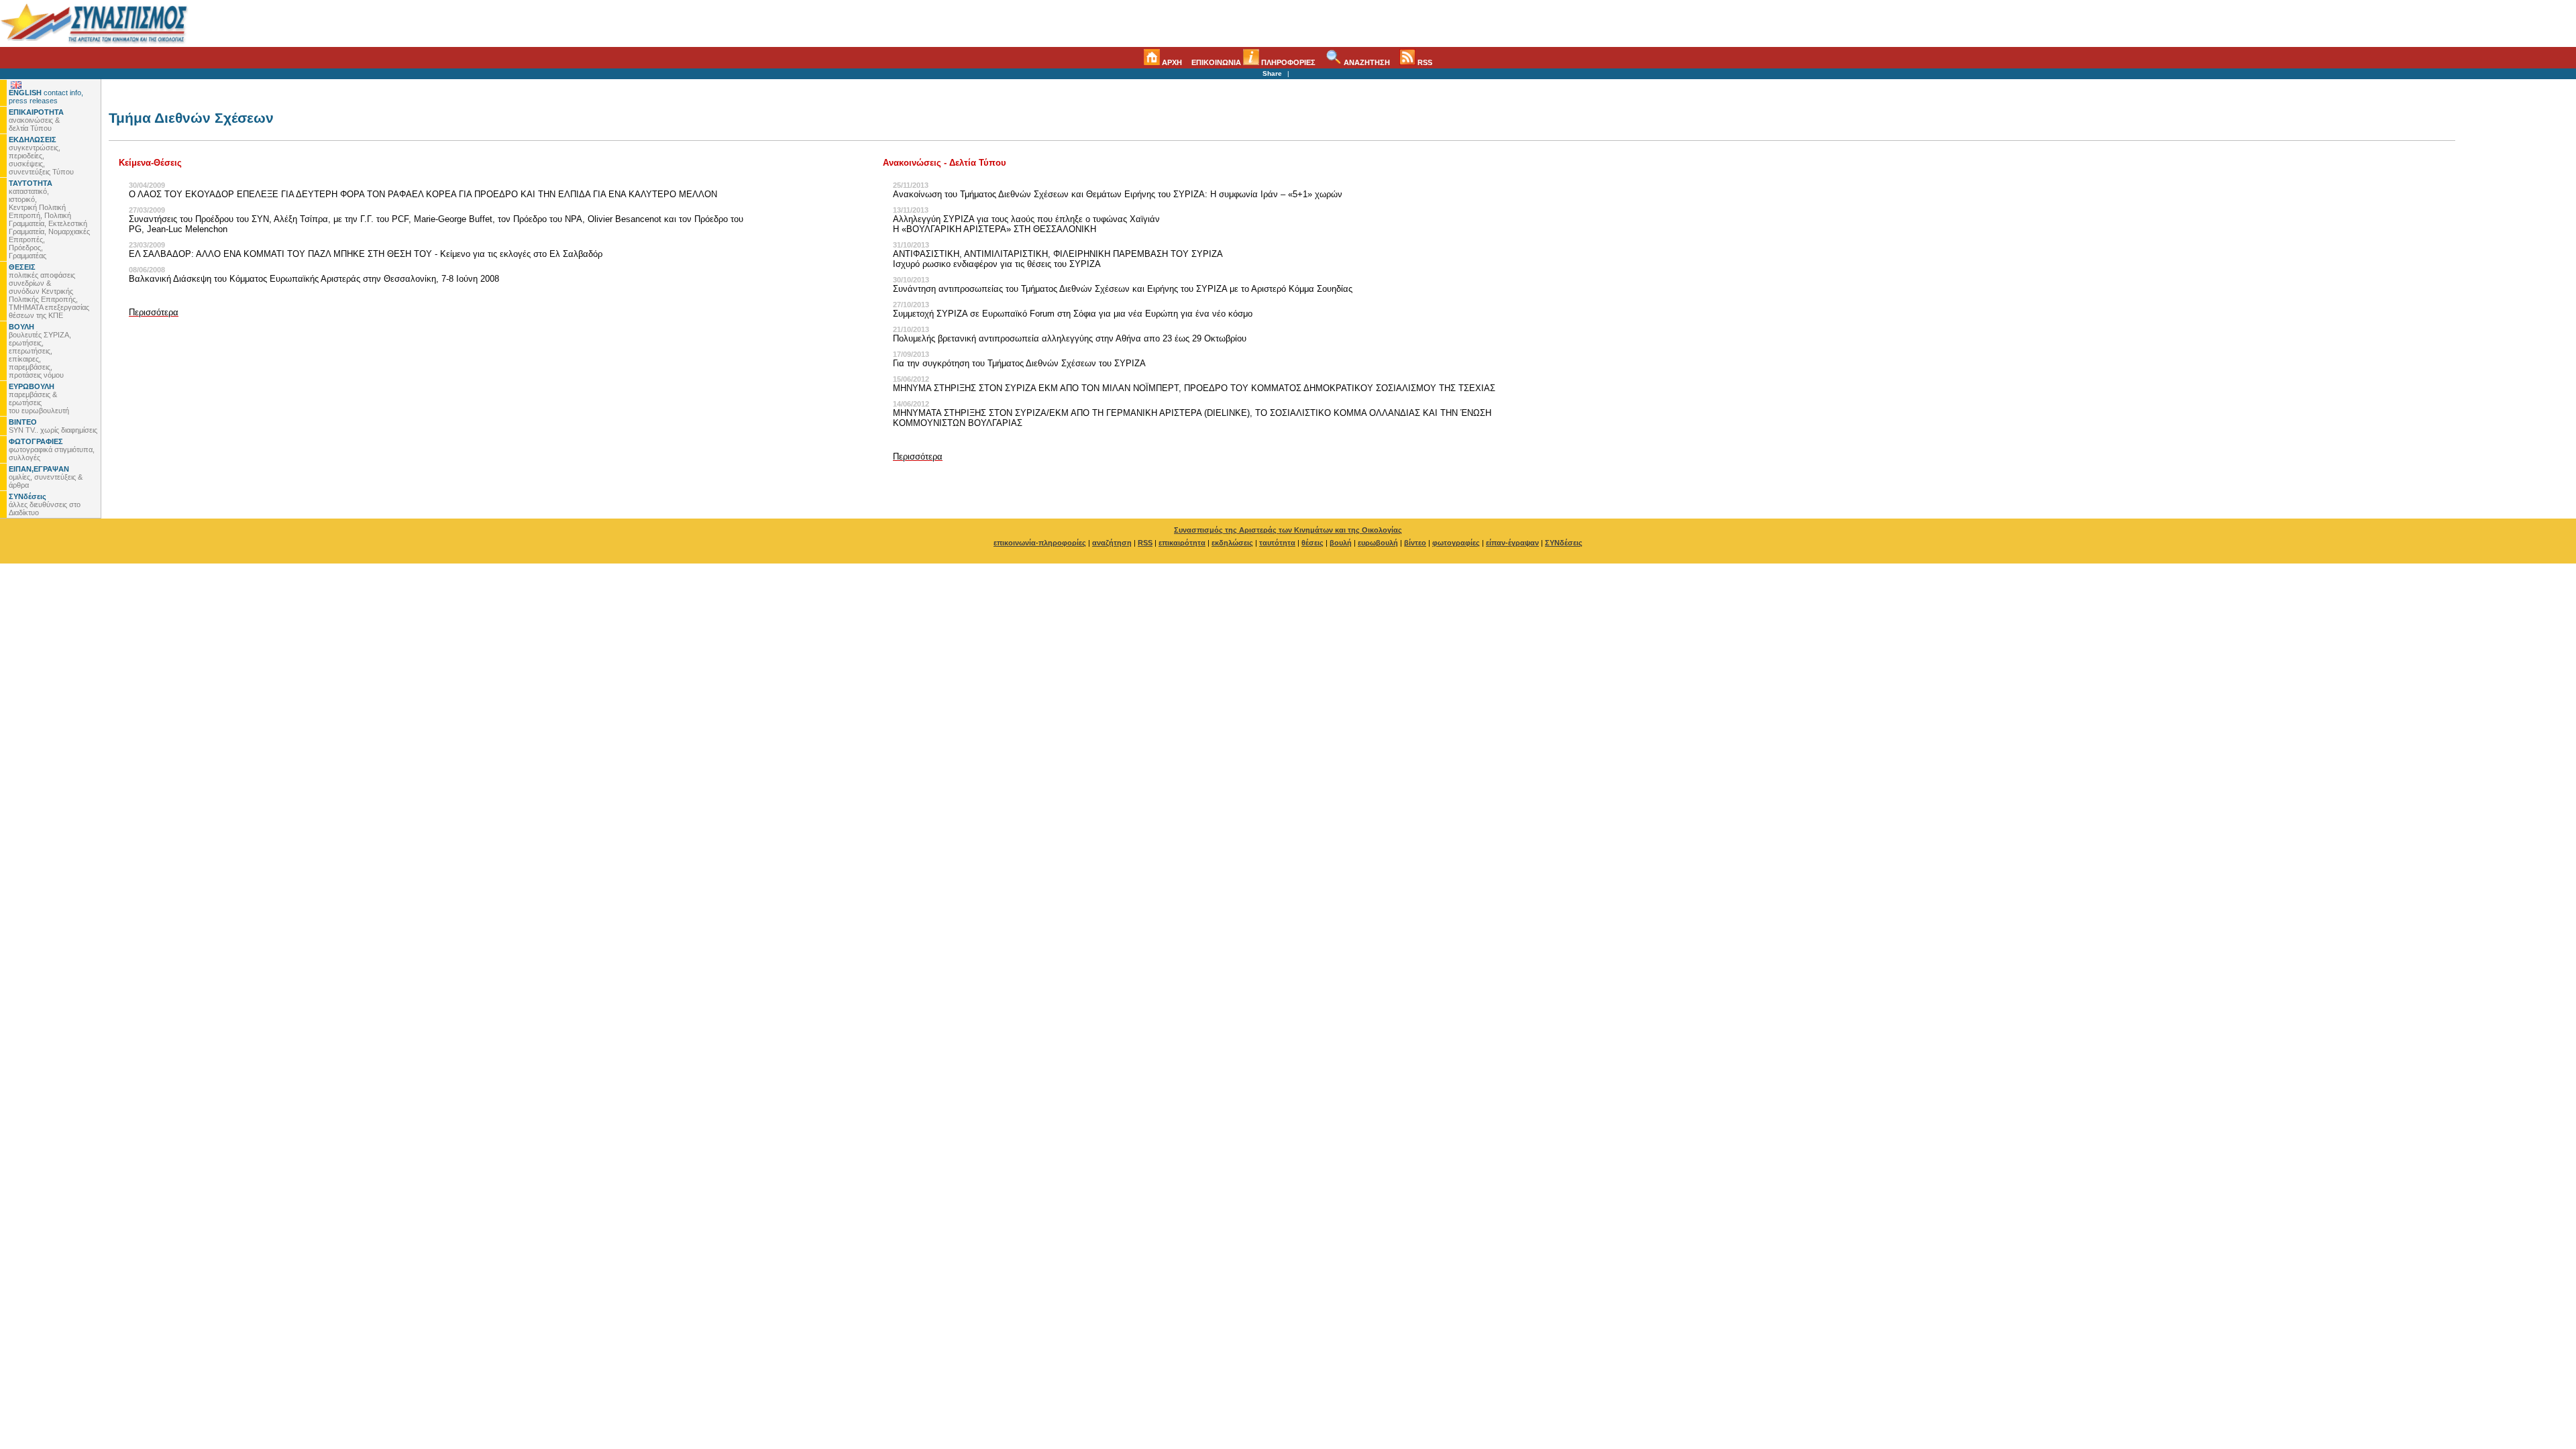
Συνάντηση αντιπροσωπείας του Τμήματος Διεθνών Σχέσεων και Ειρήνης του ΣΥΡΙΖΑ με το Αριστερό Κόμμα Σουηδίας (1123, 289)
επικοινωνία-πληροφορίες (1040, 543)
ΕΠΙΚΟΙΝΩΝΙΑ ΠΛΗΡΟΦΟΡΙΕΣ (1253, 62)
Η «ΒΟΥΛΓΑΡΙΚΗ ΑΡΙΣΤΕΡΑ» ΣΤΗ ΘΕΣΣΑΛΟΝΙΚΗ (995, 229)
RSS (1424, 62)
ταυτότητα (1277, 543)
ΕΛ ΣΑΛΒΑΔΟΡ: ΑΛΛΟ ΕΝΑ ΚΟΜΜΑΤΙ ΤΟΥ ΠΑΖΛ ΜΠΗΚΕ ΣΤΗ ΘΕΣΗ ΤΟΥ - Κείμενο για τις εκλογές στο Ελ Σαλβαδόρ (366, 254)
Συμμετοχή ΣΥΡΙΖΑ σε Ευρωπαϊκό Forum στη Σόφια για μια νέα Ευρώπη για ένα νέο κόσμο (1073, 314)
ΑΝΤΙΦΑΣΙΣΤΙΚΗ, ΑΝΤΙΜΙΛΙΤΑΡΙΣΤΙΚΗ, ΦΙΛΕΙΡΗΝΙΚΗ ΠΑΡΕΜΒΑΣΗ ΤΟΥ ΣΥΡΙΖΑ (1058, 254)
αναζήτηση (1112, 543)
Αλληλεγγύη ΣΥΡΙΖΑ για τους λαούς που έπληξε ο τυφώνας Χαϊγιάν (1026, 219)
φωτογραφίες (1456, 543)
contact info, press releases (46, 97)
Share (1272, 73)
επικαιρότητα (1182, 543)
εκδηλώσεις (1232, 543)
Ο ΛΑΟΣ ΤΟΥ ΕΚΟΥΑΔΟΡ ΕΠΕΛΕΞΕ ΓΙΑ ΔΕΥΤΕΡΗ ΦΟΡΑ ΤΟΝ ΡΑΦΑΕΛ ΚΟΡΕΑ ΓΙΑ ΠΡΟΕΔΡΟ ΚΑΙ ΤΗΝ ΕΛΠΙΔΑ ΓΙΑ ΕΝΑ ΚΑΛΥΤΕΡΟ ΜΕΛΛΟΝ (423, 194)
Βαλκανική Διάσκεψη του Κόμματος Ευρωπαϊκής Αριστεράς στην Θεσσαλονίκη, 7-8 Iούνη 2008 (314, 279)
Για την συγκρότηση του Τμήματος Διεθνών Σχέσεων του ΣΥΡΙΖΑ (1019, 363)
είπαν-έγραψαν (1512, 543)
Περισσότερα (154, 312)
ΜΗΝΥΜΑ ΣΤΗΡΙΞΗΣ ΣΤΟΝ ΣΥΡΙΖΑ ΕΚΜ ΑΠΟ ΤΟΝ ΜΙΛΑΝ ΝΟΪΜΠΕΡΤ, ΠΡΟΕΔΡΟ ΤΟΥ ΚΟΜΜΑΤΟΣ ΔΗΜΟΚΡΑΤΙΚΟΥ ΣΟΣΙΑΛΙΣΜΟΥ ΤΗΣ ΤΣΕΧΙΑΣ (1194, 388)
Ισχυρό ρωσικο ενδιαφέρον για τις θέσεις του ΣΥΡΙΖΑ (997, 264)
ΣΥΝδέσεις (1564, 543)
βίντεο (1415, 543)
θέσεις (1312, 543)
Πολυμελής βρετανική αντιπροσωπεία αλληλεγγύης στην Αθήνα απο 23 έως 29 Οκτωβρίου (1070, 338)
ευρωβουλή (1378, 543)
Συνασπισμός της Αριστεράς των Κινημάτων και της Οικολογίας (1288, 530)
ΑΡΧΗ (1171, 62)
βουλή (1341, 543)
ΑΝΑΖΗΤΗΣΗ (1366, 62)
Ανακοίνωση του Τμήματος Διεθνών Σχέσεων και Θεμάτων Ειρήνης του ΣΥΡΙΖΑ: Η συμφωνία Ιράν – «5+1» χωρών (1118, 194)
